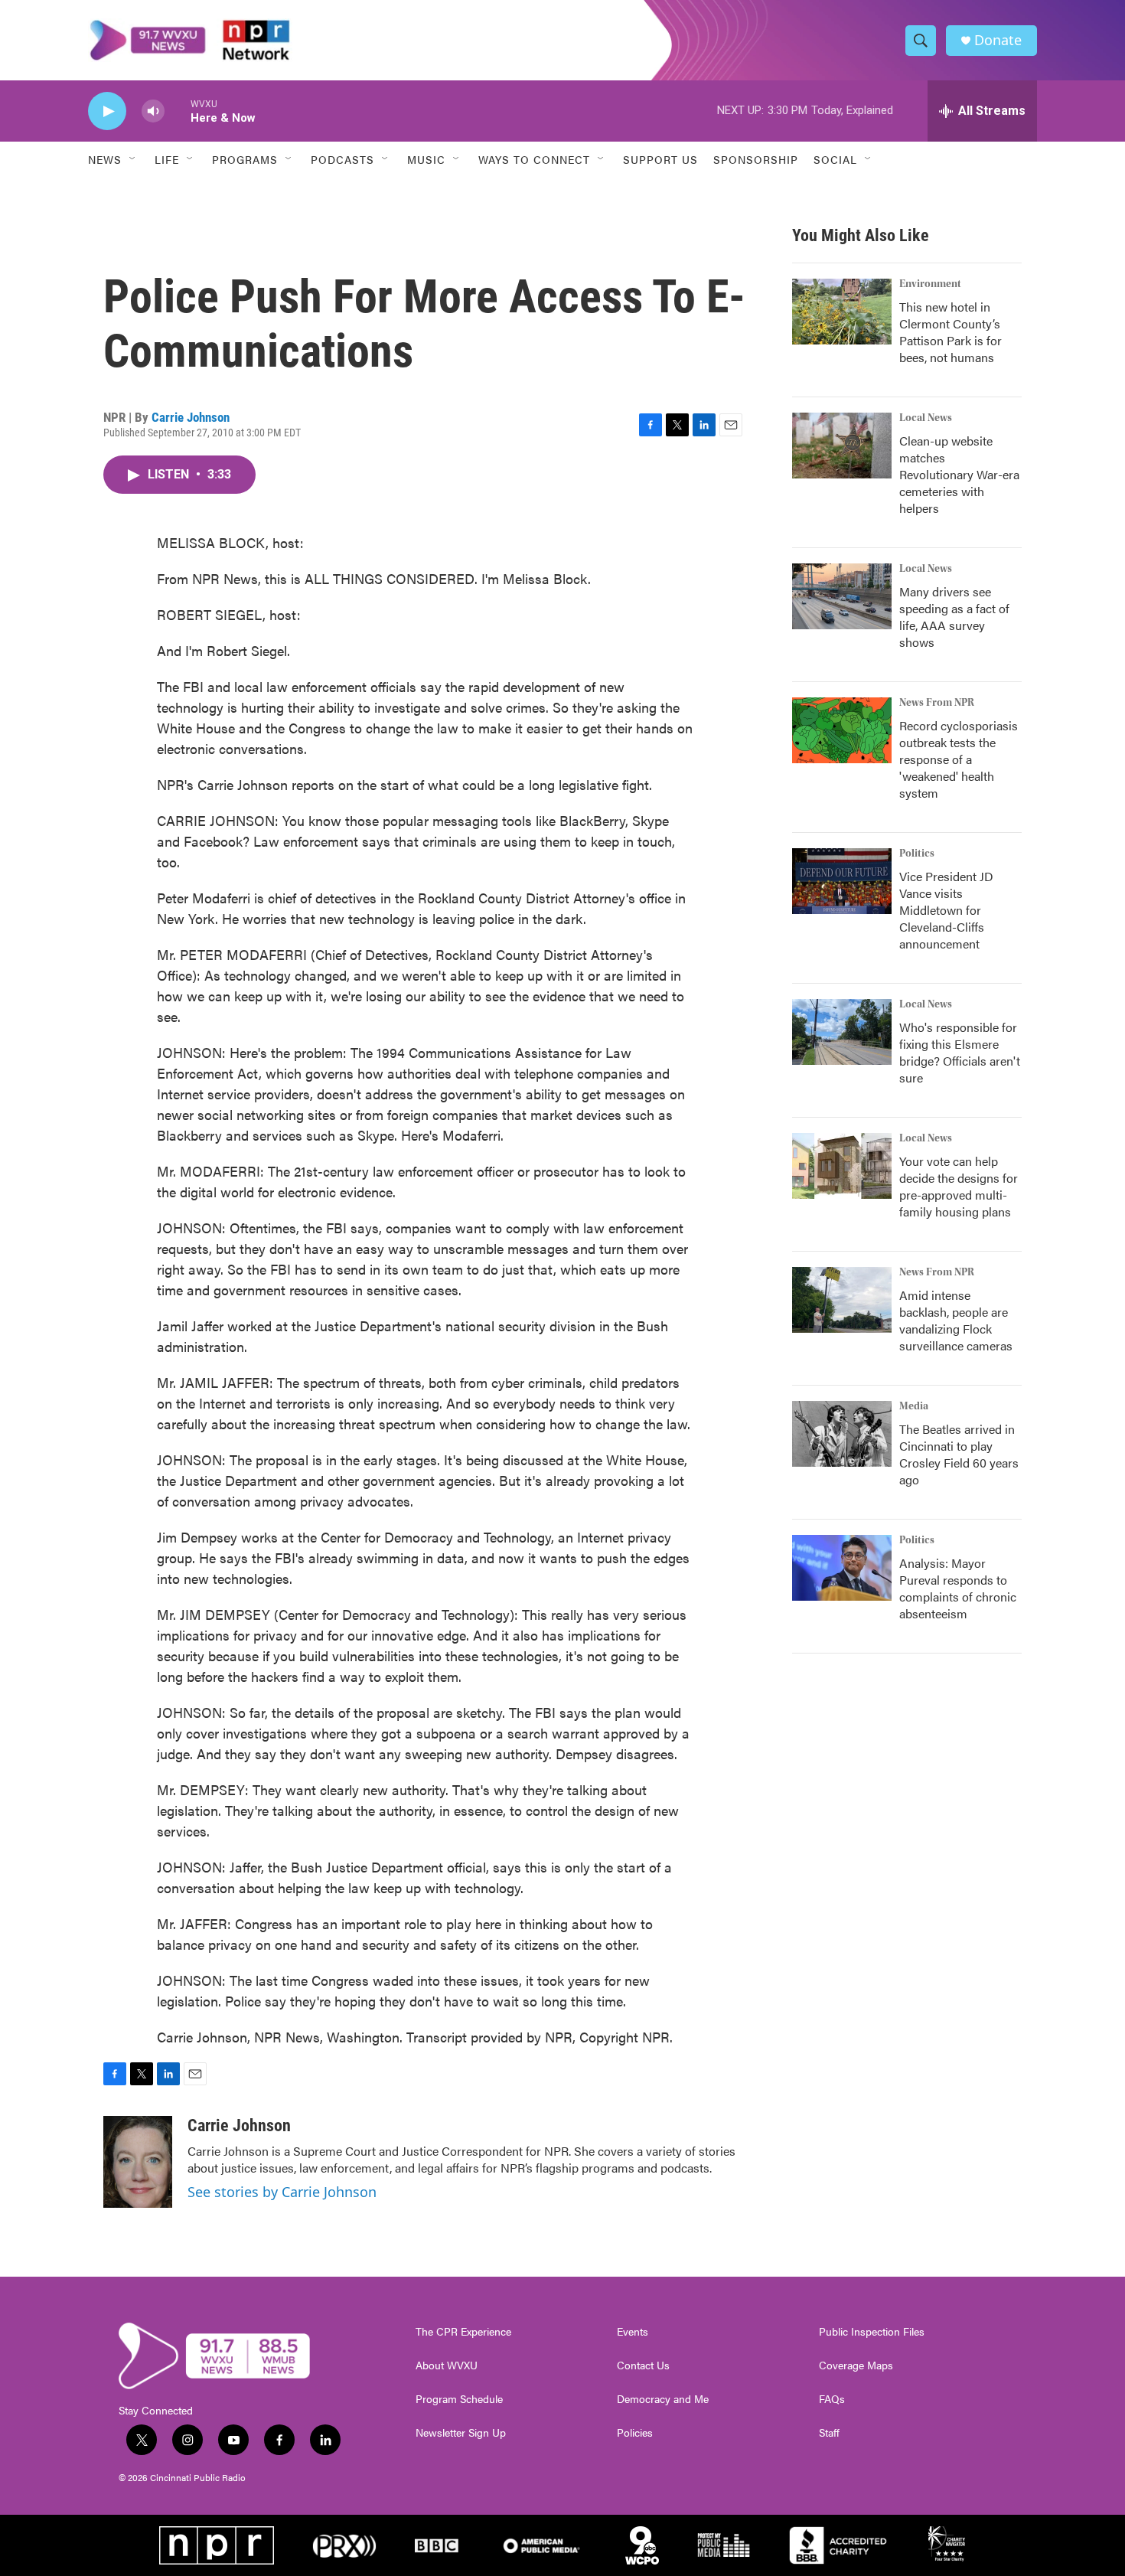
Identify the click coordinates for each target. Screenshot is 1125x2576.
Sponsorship (756, 159)
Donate (998, 40)
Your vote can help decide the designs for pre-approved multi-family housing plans (959, 1186)
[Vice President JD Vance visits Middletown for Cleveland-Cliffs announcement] (842, 881)
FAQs (832, 2399)
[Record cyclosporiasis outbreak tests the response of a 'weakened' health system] (842, 730)
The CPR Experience (463, 2332)
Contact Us (643, 2365)
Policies (635, 2433)
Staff (829, 2433)
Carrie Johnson (191, 417)
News (105, 159)
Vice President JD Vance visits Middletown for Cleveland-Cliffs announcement (946, 910)
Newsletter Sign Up (461, 2433)
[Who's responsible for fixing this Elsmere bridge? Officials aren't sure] (842, 1032)
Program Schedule (459, 2399)
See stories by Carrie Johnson (282, 2192)
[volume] (153, 111)
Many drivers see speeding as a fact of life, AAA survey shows (954, 617)
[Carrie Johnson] (138, 2162)
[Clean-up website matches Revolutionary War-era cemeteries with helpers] (842, 446)
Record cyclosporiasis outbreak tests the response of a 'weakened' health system (959, 759)
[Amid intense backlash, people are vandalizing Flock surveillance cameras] (842, 1300)
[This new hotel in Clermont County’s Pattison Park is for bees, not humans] (842, 312)
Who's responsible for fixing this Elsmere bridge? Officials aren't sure (960, 1052)
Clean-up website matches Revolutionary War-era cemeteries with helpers (959, 474)
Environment (930, 284)
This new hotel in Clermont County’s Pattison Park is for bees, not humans (951, 332)
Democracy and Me (663, 2399)
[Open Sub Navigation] (133, 159)
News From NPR (937, 703)
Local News (926, 418)
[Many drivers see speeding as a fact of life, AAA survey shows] (842, 596)
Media (914, 1406)
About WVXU (447, 2365)
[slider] (178, 111)
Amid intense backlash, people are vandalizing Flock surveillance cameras (956, 1320)
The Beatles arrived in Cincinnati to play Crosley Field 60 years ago (959, 1454)
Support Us (660, 159)
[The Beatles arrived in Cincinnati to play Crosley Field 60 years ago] (842, 1434)
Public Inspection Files (872, 2332)
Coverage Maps (856, 2365)
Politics (917, 854)
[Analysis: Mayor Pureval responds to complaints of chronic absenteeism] (842, 1568)
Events (633, 2332)
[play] (107, 111)
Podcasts (342, 159)
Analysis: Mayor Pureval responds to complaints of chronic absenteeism (958, 1588)
